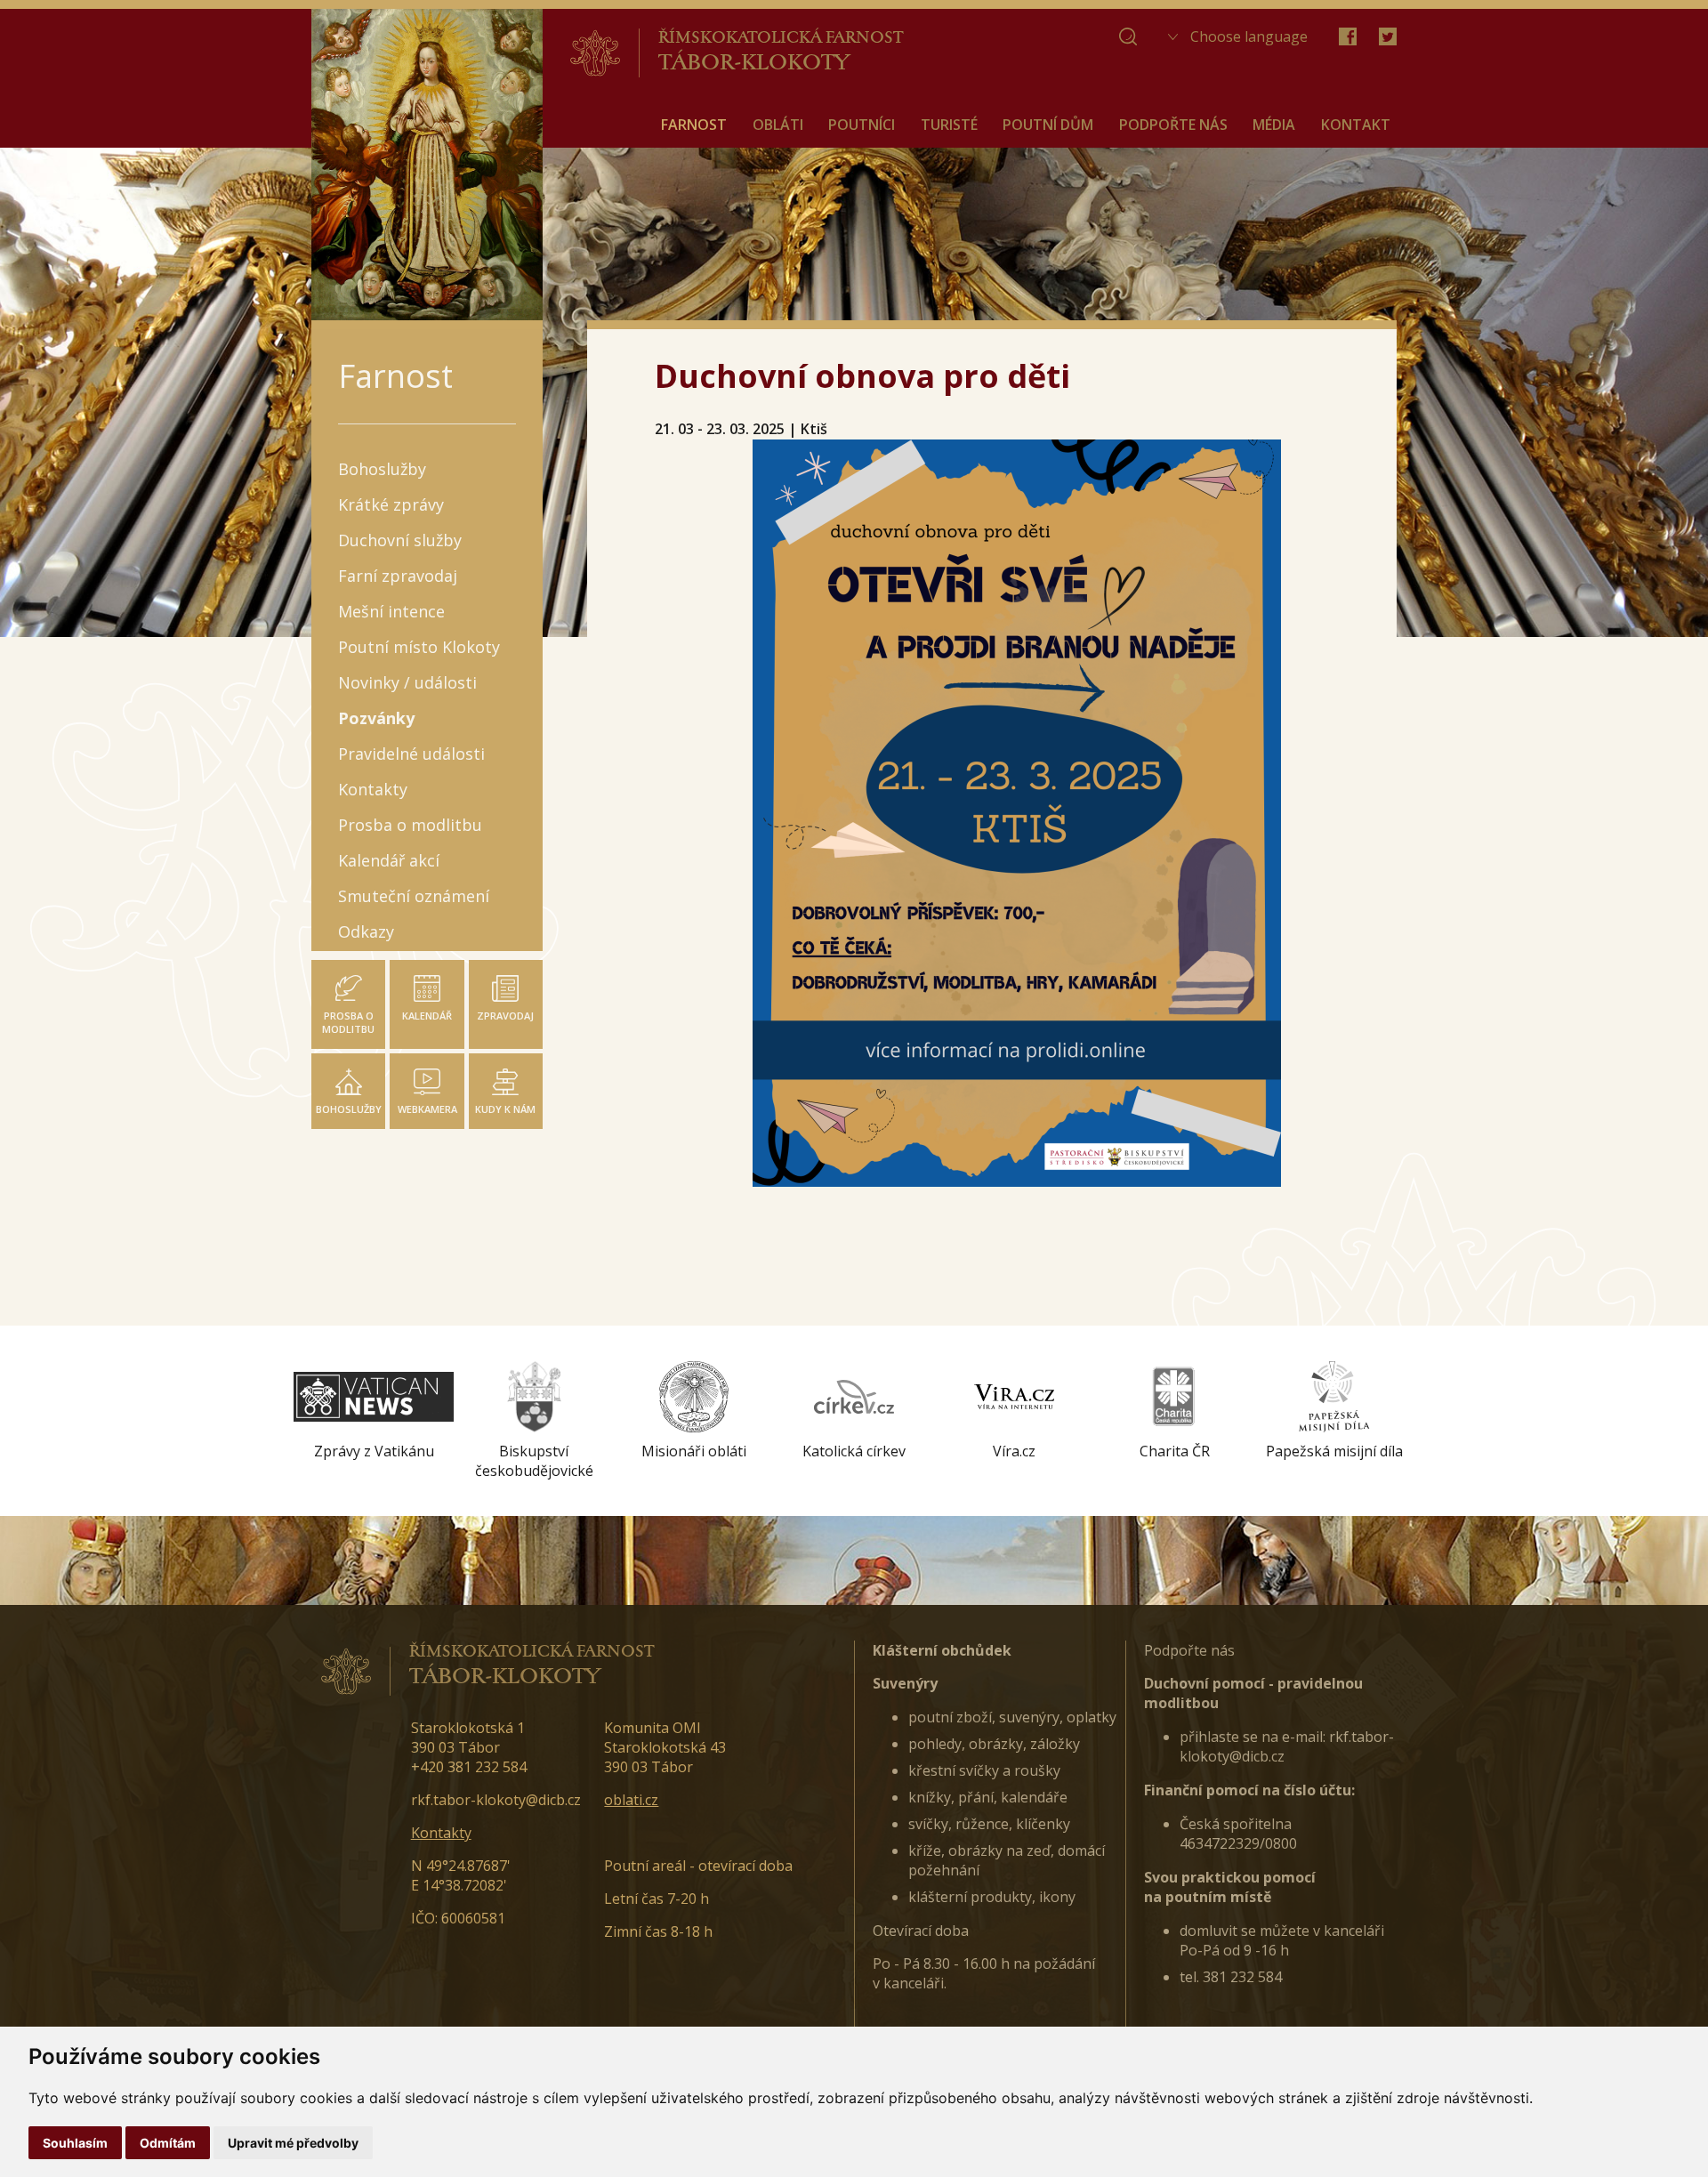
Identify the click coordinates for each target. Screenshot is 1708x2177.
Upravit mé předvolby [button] (293, 2143)
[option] (374, 1411)
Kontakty (441, 1833)
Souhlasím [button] (75, 2143)
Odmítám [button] (168, 2143)
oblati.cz (631, 1800)
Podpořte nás (1189, 1650)
